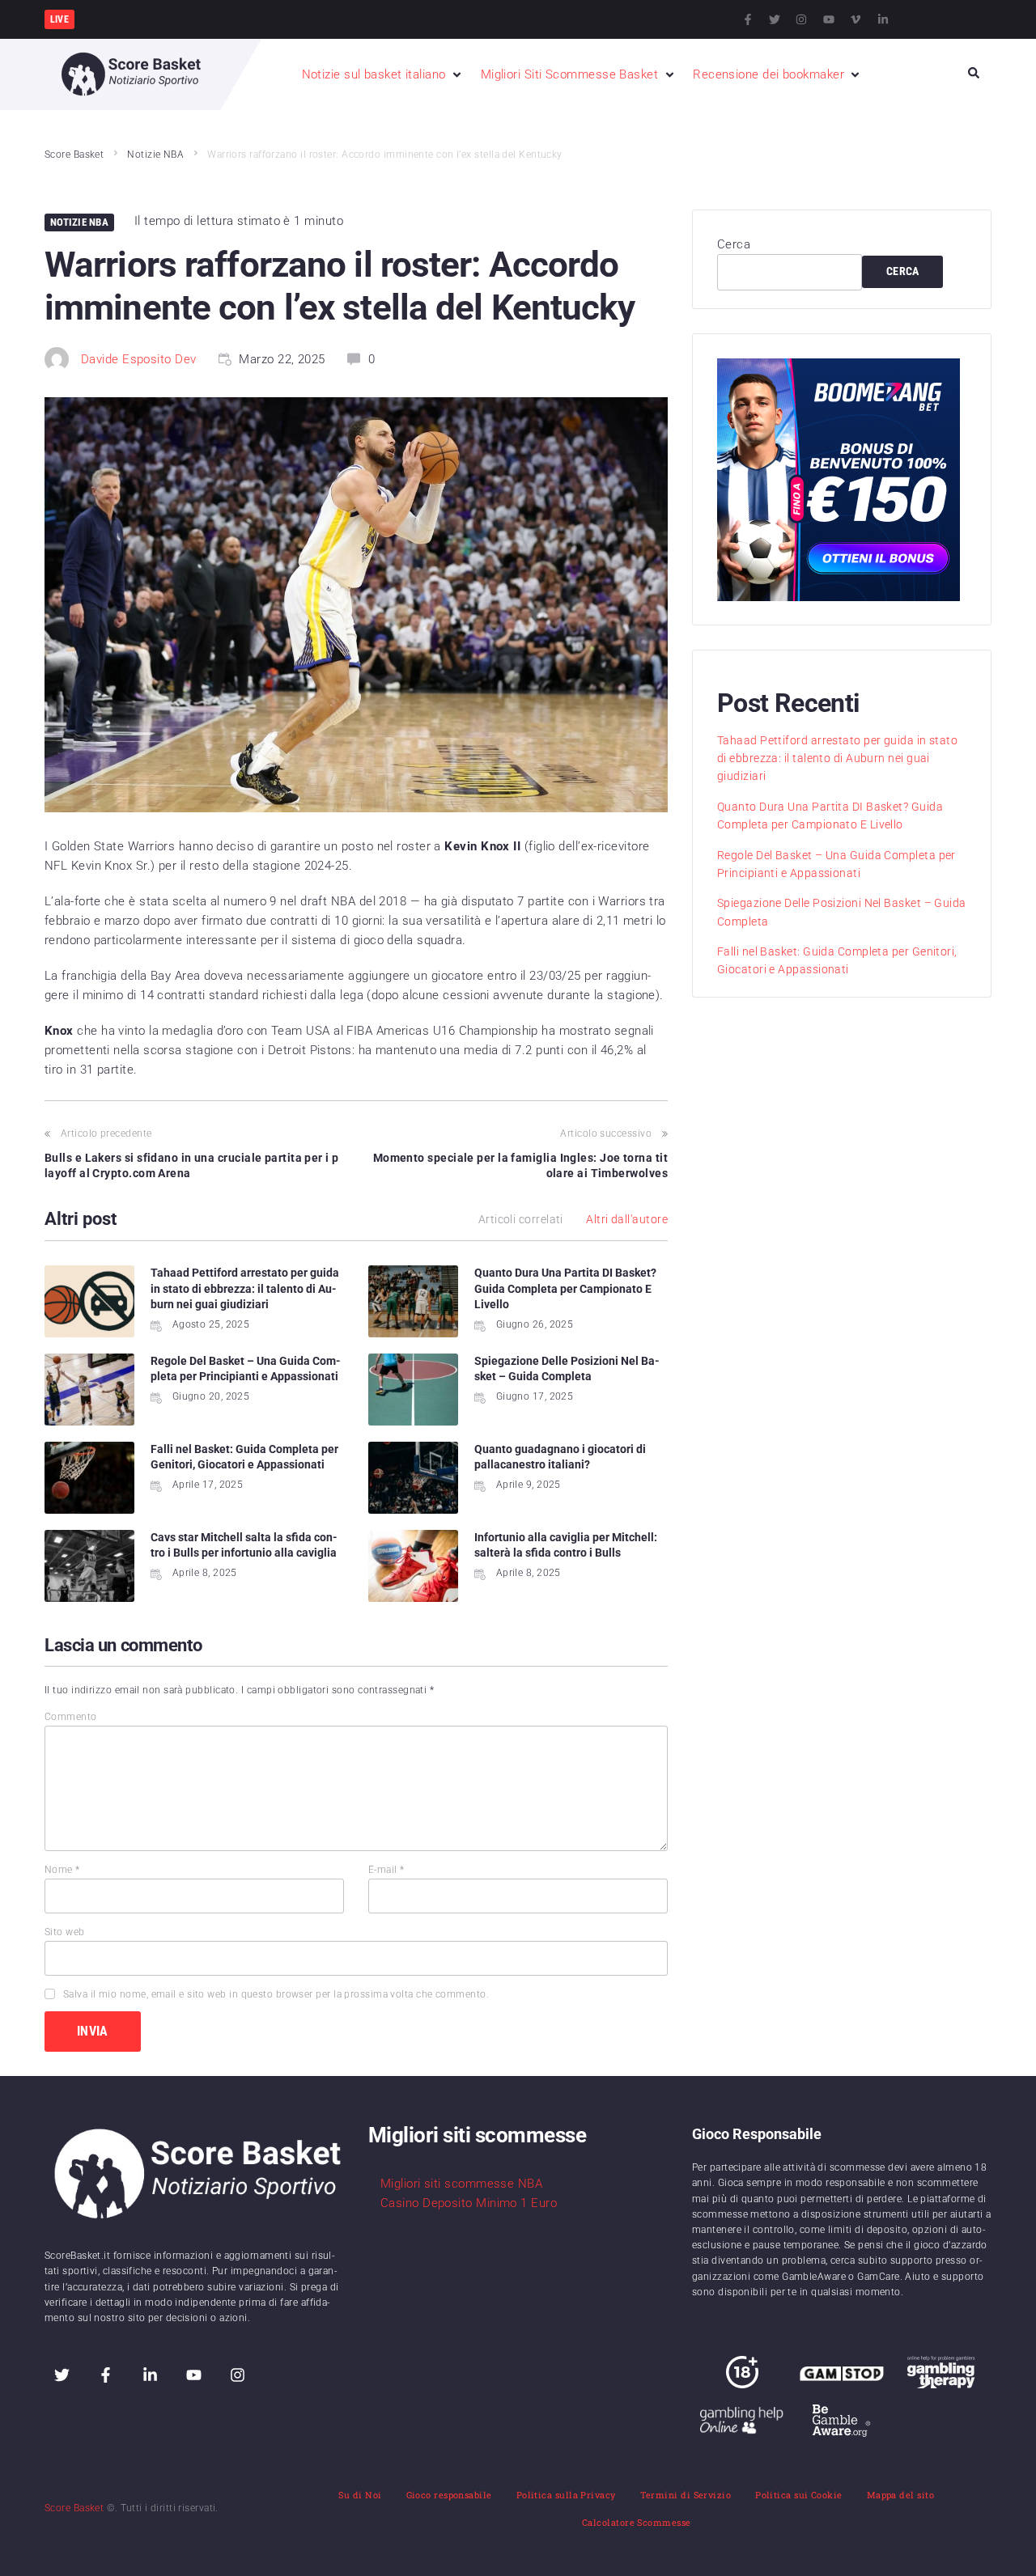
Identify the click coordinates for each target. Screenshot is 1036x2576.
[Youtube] (829, 19)
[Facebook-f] (748, 19)
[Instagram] (801, 19)
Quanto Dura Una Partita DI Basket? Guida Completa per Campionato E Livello (565, 1288)
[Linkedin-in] (883, 19)
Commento (71, 1717)
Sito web (65, 1932)
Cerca (734, 244)
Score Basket (74, 155)
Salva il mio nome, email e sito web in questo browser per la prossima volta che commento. (276, 1994)
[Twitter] (775, 19)
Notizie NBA (155, 155)
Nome (62, 1870)
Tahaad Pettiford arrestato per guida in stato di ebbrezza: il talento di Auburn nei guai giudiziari (245, 1288)
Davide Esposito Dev (139, 359)
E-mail (386, 1870)
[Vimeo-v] (856, 19)
